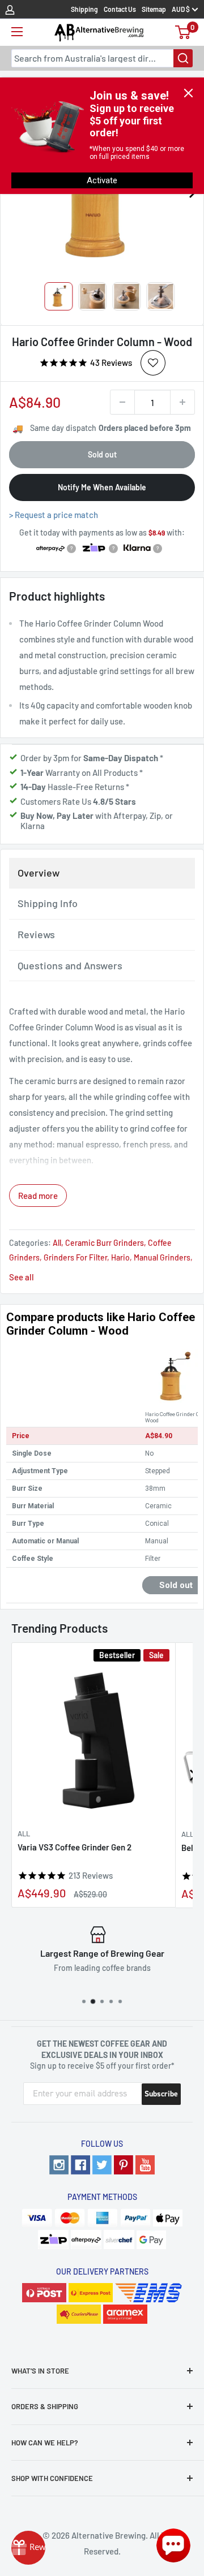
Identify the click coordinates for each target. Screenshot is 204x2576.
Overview (39, 873)
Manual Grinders (162, 1257)
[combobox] (102, 58)
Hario (120, 1257)
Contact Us (120, 9)
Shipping (84, 9)
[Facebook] (80, 2165)
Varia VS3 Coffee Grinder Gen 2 (75, 1847)
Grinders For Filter (75, 1257)
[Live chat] (173, 2545)
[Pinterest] (124, 2165)
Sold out (102, 454)
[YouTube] (145, 2165)
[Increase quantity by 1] (182, 402)
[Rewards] (28, 2548)
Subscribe (161, 2094)
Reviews (36, 934)
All (57, 1243)
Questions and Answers (70, 965)
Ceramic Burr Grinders (105, 1243)
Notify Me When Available (102, 487)
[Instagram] (59, 2165)
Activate (102, 180)
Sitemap (154, 9)
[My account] (10, 9)
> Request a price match (54, 515)
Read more (38, 1196)
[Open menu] (17, 32)
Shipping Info (48, 903)
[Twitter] (102, 2165)
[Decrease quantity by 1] (122, 402)
